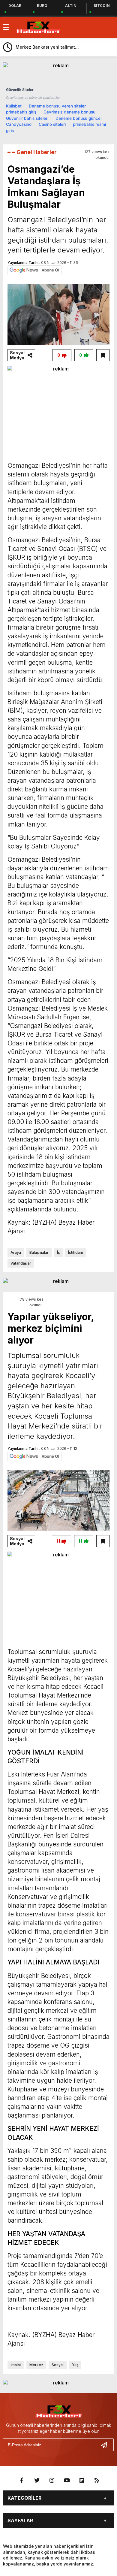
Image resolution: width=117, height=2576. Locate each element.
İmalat (16, 2365)
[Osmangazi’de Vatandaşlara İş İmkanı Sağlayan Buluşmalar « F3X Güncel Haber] (38, 27)
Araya (16, 1252)
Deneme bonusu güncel (78, 118)
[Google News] (34, 270)
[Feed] (97, 2481)
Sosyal (58, 2365)
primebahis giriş (21, 112)
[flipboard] (82, 2481)
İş (58, 1252)
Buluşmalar (39, 1252)
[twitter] (37, 2481)
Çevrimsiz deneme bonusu (69, 112)
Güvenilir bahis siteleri (27, 118)
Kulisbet (14, 106)
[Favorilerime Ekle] (103, 355)
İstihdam (76, 1252)
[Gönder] (106, 2445)
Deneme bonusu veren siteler (57, 106)
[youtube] (67, 2481)
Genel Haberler (37, 152)
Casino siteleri (52, 124)
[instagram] (52, 2481)
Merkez (36, 2365)
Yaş (75, 2365)
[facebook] (22, 2481)
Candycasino (19, 124)
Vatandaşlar (21, 1263)
